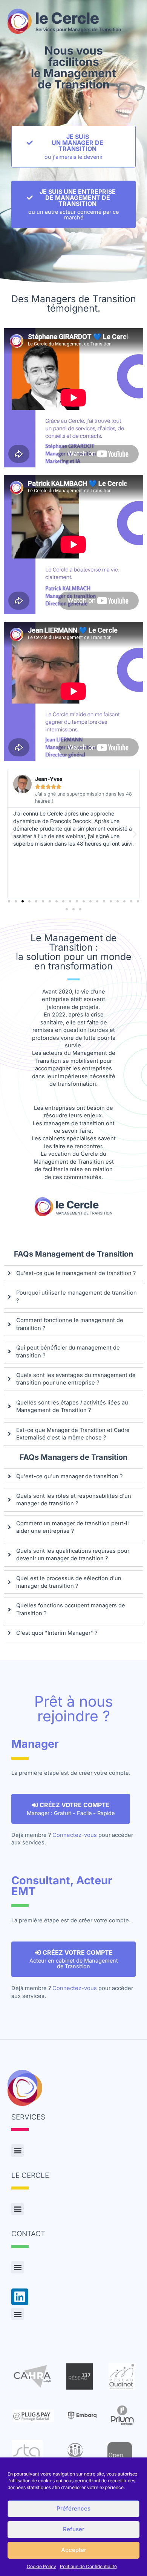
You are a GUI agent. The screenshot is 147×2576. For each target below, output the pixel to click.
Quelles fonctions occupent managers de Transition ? (71, 1609)
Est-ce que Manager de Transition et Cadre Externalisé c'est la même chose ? (73, 1434)
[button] (12, 834)
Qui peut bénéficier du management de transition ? (68, 1351)
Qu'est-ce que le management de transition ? (76, 1273)
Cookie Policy (41, 2566)
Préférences (73, 2508)
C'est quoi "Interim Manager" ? (57, 1633)
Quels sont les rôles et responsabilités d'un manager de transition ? (74, 1500)
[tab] (73, 1273)
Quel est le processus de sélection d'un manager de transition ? (69, 1582)
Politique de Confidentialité (88, 2566)
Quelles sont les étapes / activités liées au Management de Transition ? (72, 1406)
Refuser (74, 2529)
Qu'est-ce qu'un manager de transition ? (69, 1476)
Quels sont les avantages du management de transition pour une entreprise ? (76, 1379)
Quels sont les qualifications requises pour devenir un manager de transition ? (73, 1555)
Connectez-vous (75, 1835)
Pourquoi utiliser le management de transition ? (77, 1296)
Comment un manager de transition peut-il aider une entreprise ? (73, 1527)
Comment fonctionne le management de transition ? (70, 1324)
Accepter (74, 2550)
